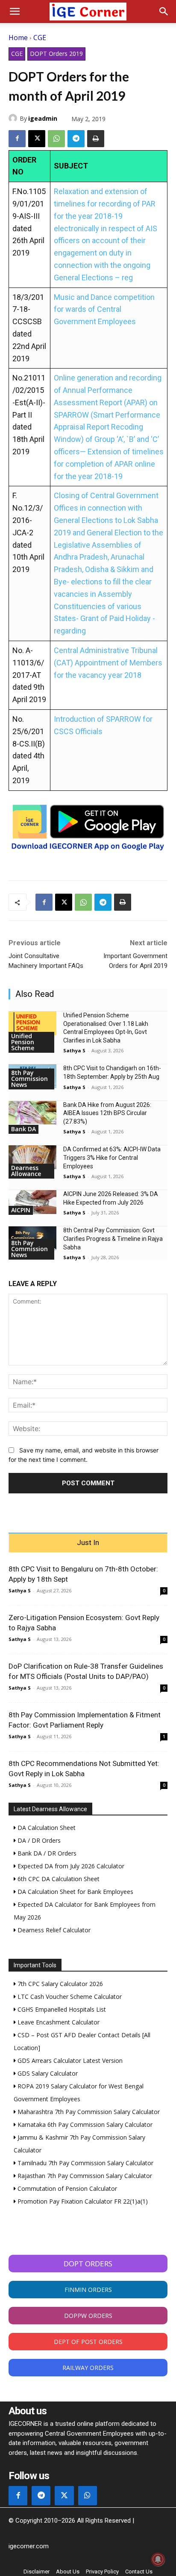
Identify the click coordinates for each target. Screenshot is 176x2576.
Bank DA (23, 1129)
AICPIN (21, 1210)
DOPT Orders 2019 (56, 54)
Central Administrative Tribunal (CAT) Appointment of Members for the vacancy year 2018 (108, 663)
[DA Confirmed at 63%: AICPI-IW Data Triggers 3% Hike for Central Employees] (32, 1157)
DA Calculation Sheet (46, 1828)
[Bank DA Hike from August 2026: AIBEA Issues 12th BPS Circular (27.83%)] (32, 1113)
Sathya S (74, 1050)
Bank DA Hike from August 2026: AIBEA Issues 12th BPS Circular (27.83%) (107, 1113)
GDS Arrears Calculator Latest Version (69, 2061)
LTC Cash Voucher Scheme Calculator (69, 1997)
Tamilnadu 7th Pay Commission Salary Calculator (85, 2163)
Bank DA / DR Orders (46, 1853)
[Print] (96, 139)
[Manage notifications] (158, 2559)
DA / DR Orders (38, 1840)
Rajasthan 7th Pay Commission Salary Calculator (84, 2176)
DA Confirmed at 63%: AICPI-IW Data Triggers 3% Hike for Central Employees (112, 1157)
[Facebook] (17, 139)
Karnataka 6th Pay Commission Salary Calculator (84, 2124)
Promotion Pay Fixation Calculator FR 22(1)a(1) (82, 2201)
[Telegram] (76, 139)
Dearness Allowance (26, 1171)
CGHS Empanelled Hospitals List (61, 2009)
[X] (37, 139)
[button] (15, 12)
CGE (40, 38)
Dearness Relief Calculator (53, 1930)
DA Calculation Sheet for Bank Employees (75, 1892)
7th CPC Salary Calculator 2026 (59, 1984)
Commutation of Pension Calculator (66, 2188)
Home (18, 38)
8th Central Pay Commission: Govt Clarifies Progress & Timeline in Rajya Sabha (113, 1239)
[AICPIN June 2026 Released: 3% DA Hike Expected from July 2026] (32, 1202)
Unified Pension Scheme (23, 1042)
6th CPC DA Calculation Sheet (58, 1879)
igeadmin (43, 118)
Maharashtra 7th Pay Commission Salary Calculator (88, 2112)
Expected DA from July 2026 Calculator (70, 1866)
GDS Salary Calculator (47, 2073)
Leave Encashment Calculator (58, 2022)
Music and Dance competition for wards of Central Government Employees (104, 309)
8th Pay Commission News (29, 1079)
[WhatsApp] (56, 139)
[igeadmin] (14, 118)
